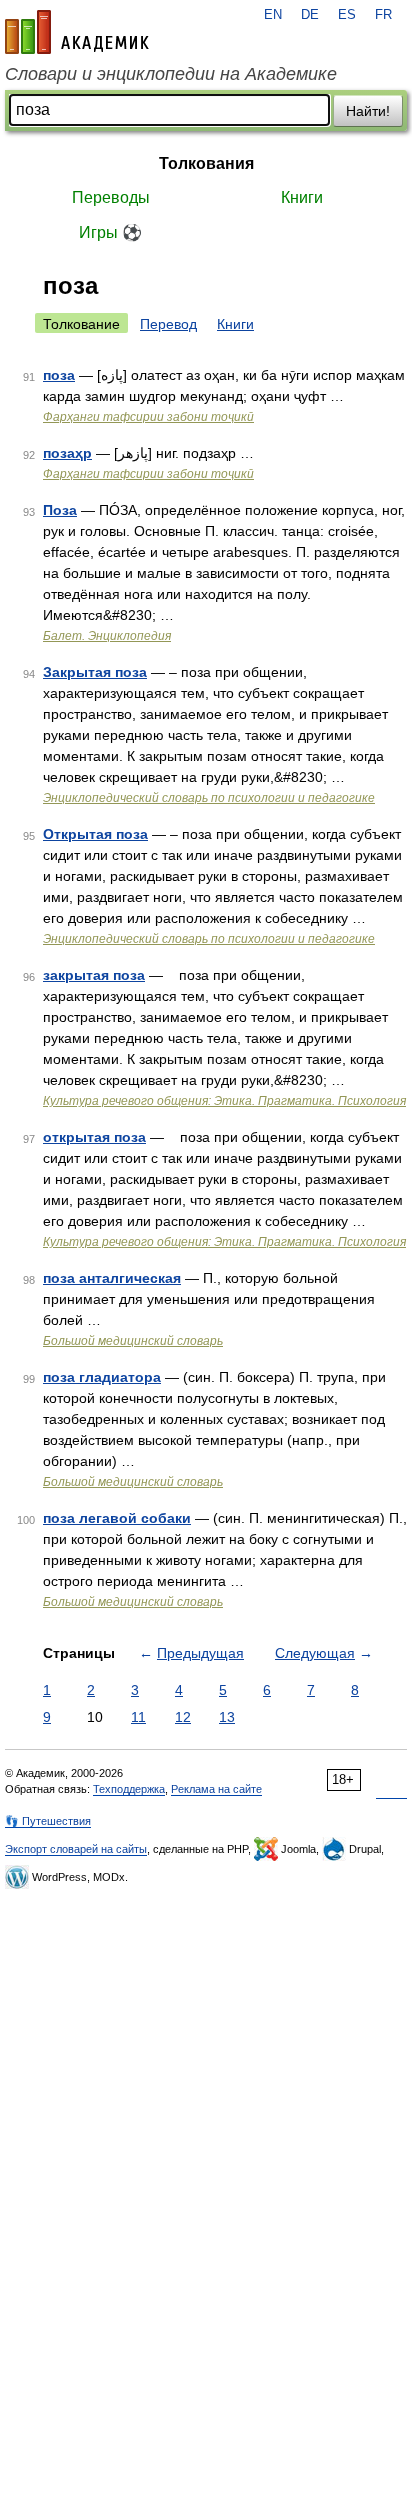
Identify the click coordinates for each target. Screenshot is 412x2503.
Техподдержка (129, 1789)
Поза (60, 510)
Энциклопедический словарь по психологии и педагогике (209, 798)
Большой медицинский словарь (133, 1341)
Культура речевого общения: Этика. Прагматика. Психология (224, 1101)
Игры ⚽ (110, 232)
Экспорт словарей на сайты (76, 1849)
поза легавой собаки (117, 1518)
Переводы (111, 197)
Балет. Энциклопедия (107, 636)
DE (310, 15)
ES (347, 15)
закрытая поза (94, 975)
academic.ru (77, 32)
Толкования (206, 163)
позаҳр (67, 453)
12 (183, 1717)
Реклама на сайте (216, 1789)
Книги (302, 197)
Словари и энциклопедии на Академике (171, 74)
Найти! (368, 111)
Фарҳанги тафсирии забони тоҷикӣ (148, 417)
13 (227, 1717)
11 (138, 1717)
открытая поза (94, 1137)
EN (273, 15)
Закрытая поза (95, 672)
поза (59, 375)
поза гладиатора (102, 1377)
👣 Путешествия (48, 1821)
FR (383, 15)
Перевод (168, 324)
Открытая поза (95, 834)
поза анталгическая (112, 1278)
